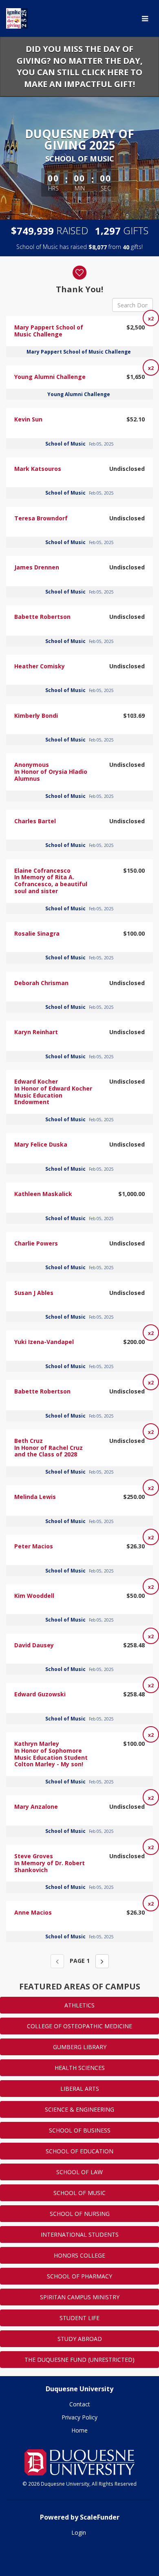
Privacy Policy (79, 2417)
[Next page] (102, 1961)
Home (79, 2430)
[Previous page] (57, 1961)
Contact (80, 2404)
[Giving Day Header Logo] (17, 18)
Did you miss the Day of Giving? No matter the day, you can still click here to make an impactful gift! (80, 66)
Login (79, 2532)
